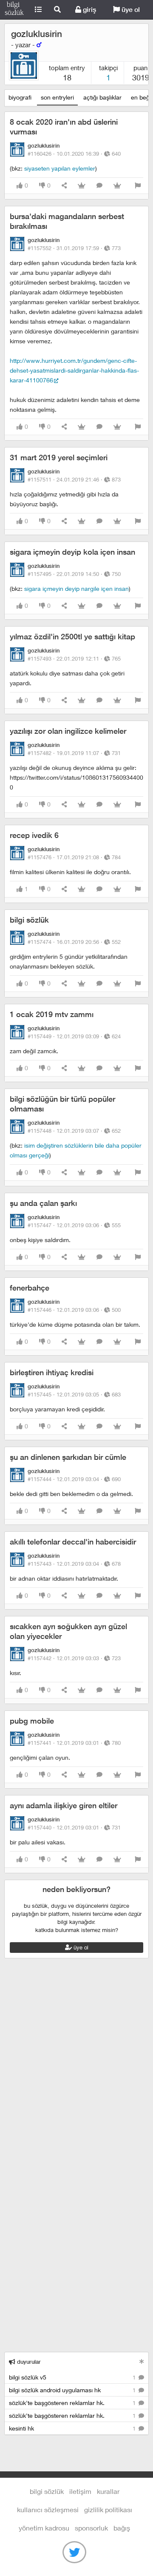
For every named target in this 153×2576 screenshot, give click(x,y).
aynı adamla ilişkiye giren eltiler (64, 1805)
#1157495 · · (74, 574)
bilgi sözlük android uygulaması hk (73, 2390)
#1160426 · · (74, 154)
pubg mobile (32, 1721)
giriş (89, 10)
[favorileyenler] (117, 186)
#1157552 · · (74, 248)
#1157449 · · (74, 1036)
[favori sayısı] (82, 186)
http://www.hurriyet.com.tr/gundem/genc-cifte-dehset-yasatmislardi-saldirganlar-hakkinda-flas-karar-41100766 (74, 370)
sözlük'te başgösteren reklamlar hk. (73, 2403)
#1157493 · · (74, 658)
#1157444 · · (74, 1479)
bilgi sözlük (29, 920)
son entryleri (57, 97)
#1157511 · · (74, 479)
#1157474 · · (74, 942)
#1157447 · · (74, 1225)
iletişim (80, 2491)
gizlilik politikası (108, 2509)
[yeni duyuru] (142, 2361)
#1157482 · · (74, 753)
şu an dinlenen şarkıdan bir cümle (68, 1457)
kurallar (108, 2491)
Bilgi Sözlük (14, 10)
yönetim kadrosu (44, 2528)
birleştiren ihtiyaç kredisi (52, 1372)
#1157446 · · (74, 1310)
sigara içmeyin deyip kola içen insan (72, 552)
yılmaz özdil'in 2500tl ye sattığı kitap (72, 637)
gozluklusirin (37, 34)
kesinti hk (73, 2428)
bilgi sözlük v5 (73, 2377)
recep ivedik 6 (34, 835)
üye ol (130, 10)
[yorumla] (99, 186)
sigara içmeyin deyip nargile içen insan (76, 588)
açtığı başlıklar (102, 97)
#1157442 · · (74, 1658)
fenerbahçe (30, 1288)
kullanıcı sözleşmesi (48, 2509)
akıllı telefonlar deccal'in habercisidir (73, 1542)
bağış (122, 2528)
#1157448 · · (74, 1131)
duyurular (28, 2362)
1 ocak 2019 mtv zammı (52, 1014)
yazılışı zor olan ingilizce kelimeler (68, 731)
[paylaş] (64, 186)
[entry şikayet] (138, 186)
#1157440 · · (74, 1827)
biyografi (20, 97)
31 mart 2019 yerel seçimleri (59, 457)
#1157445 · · (74, 1394)
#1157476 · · (74, 857)
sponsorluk (91, 2528)
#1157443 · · (74, 1564)
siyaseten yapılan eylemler (60, 168)
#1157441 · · (74, 1743)
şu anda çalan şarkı (43, 1203)
